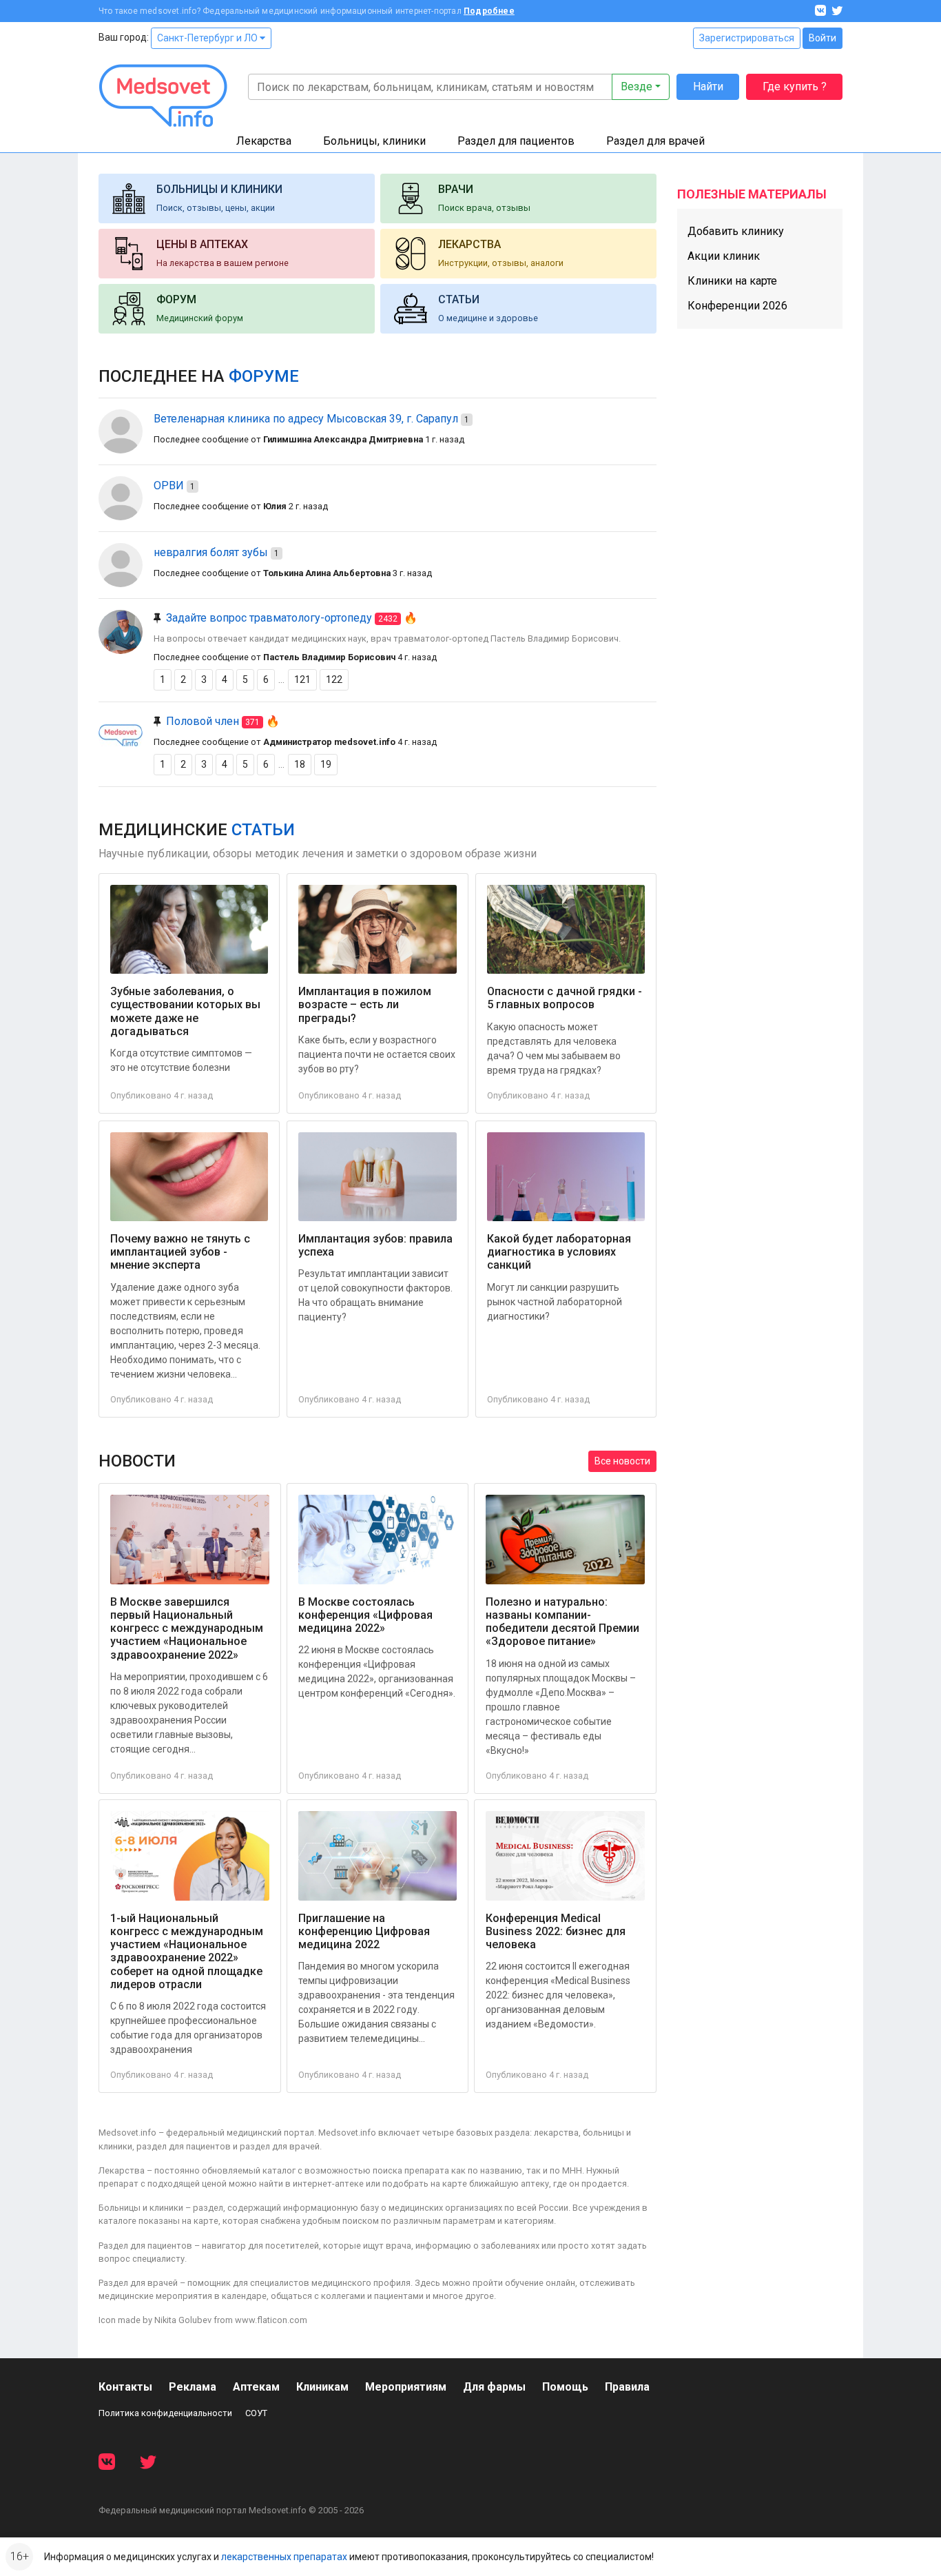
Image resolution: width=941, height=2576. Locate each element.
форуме (264, 376)
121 (302, 679)
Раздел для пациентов (516, 141)
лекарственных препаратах (284, 2557)
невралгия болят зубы (211, 552)
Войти (823, 38)
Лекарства (264, 141)
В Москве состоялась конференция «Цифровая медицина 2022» (365, 1615)
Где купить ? (795, 86)
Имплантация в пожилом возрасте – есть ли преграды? (365, 1004)
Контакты (125, 2387)
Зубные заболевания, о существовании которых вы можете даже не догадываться (185, 1011)
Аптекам (256, 2387)
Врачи (456, 189)
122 (334, 679)
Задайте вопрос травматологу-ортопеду (269, 618)
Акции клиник (724, 256)
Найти (708, 86)
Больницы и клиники (219, 189)
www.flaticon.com (271, 2320)
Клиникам (322, 2387)
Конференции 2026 (737, 306)
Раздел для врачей (655, 141)
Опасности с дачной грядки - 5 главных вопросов (565, 998)
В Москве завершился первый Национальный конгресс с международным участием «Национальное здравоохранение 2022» (187, 1628)
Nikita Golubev (183, 2320)
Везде (637, 86)
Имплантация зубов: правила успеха (375, 1245)
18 (300, 764)
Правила (627, 2387)
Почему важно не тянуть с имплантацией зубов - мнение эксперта (180, 1252)
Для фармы (494, 2387)
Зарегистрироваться (747, 38)
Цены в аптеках (202, 244)
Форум (176, 299)
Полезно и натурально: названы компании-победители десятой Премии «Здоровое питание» (562, 1622)
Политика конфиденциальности (165, 2413)
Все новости (622, 1461)
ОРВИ (169, 485)
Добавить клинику (736, 231)
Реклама (193, 2387)
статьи (263, 830)
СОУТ (256, 2413)
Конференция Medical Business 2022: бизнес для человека (556, 1931)
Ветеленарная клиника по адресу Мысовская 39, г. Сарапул (306, 419)
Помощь (565, 2387)
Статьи (459, 299)
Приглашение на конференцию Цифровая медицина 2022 (364, 1931)
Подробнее (489, 11)
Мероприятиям (406, 2387)
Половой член (203, 721)
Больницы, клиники (374, 141)
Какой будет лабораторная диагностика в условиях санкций (559, 1252)
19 (326, 764)
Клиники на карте (732, 281)
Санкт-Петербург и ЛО (208, 38)
